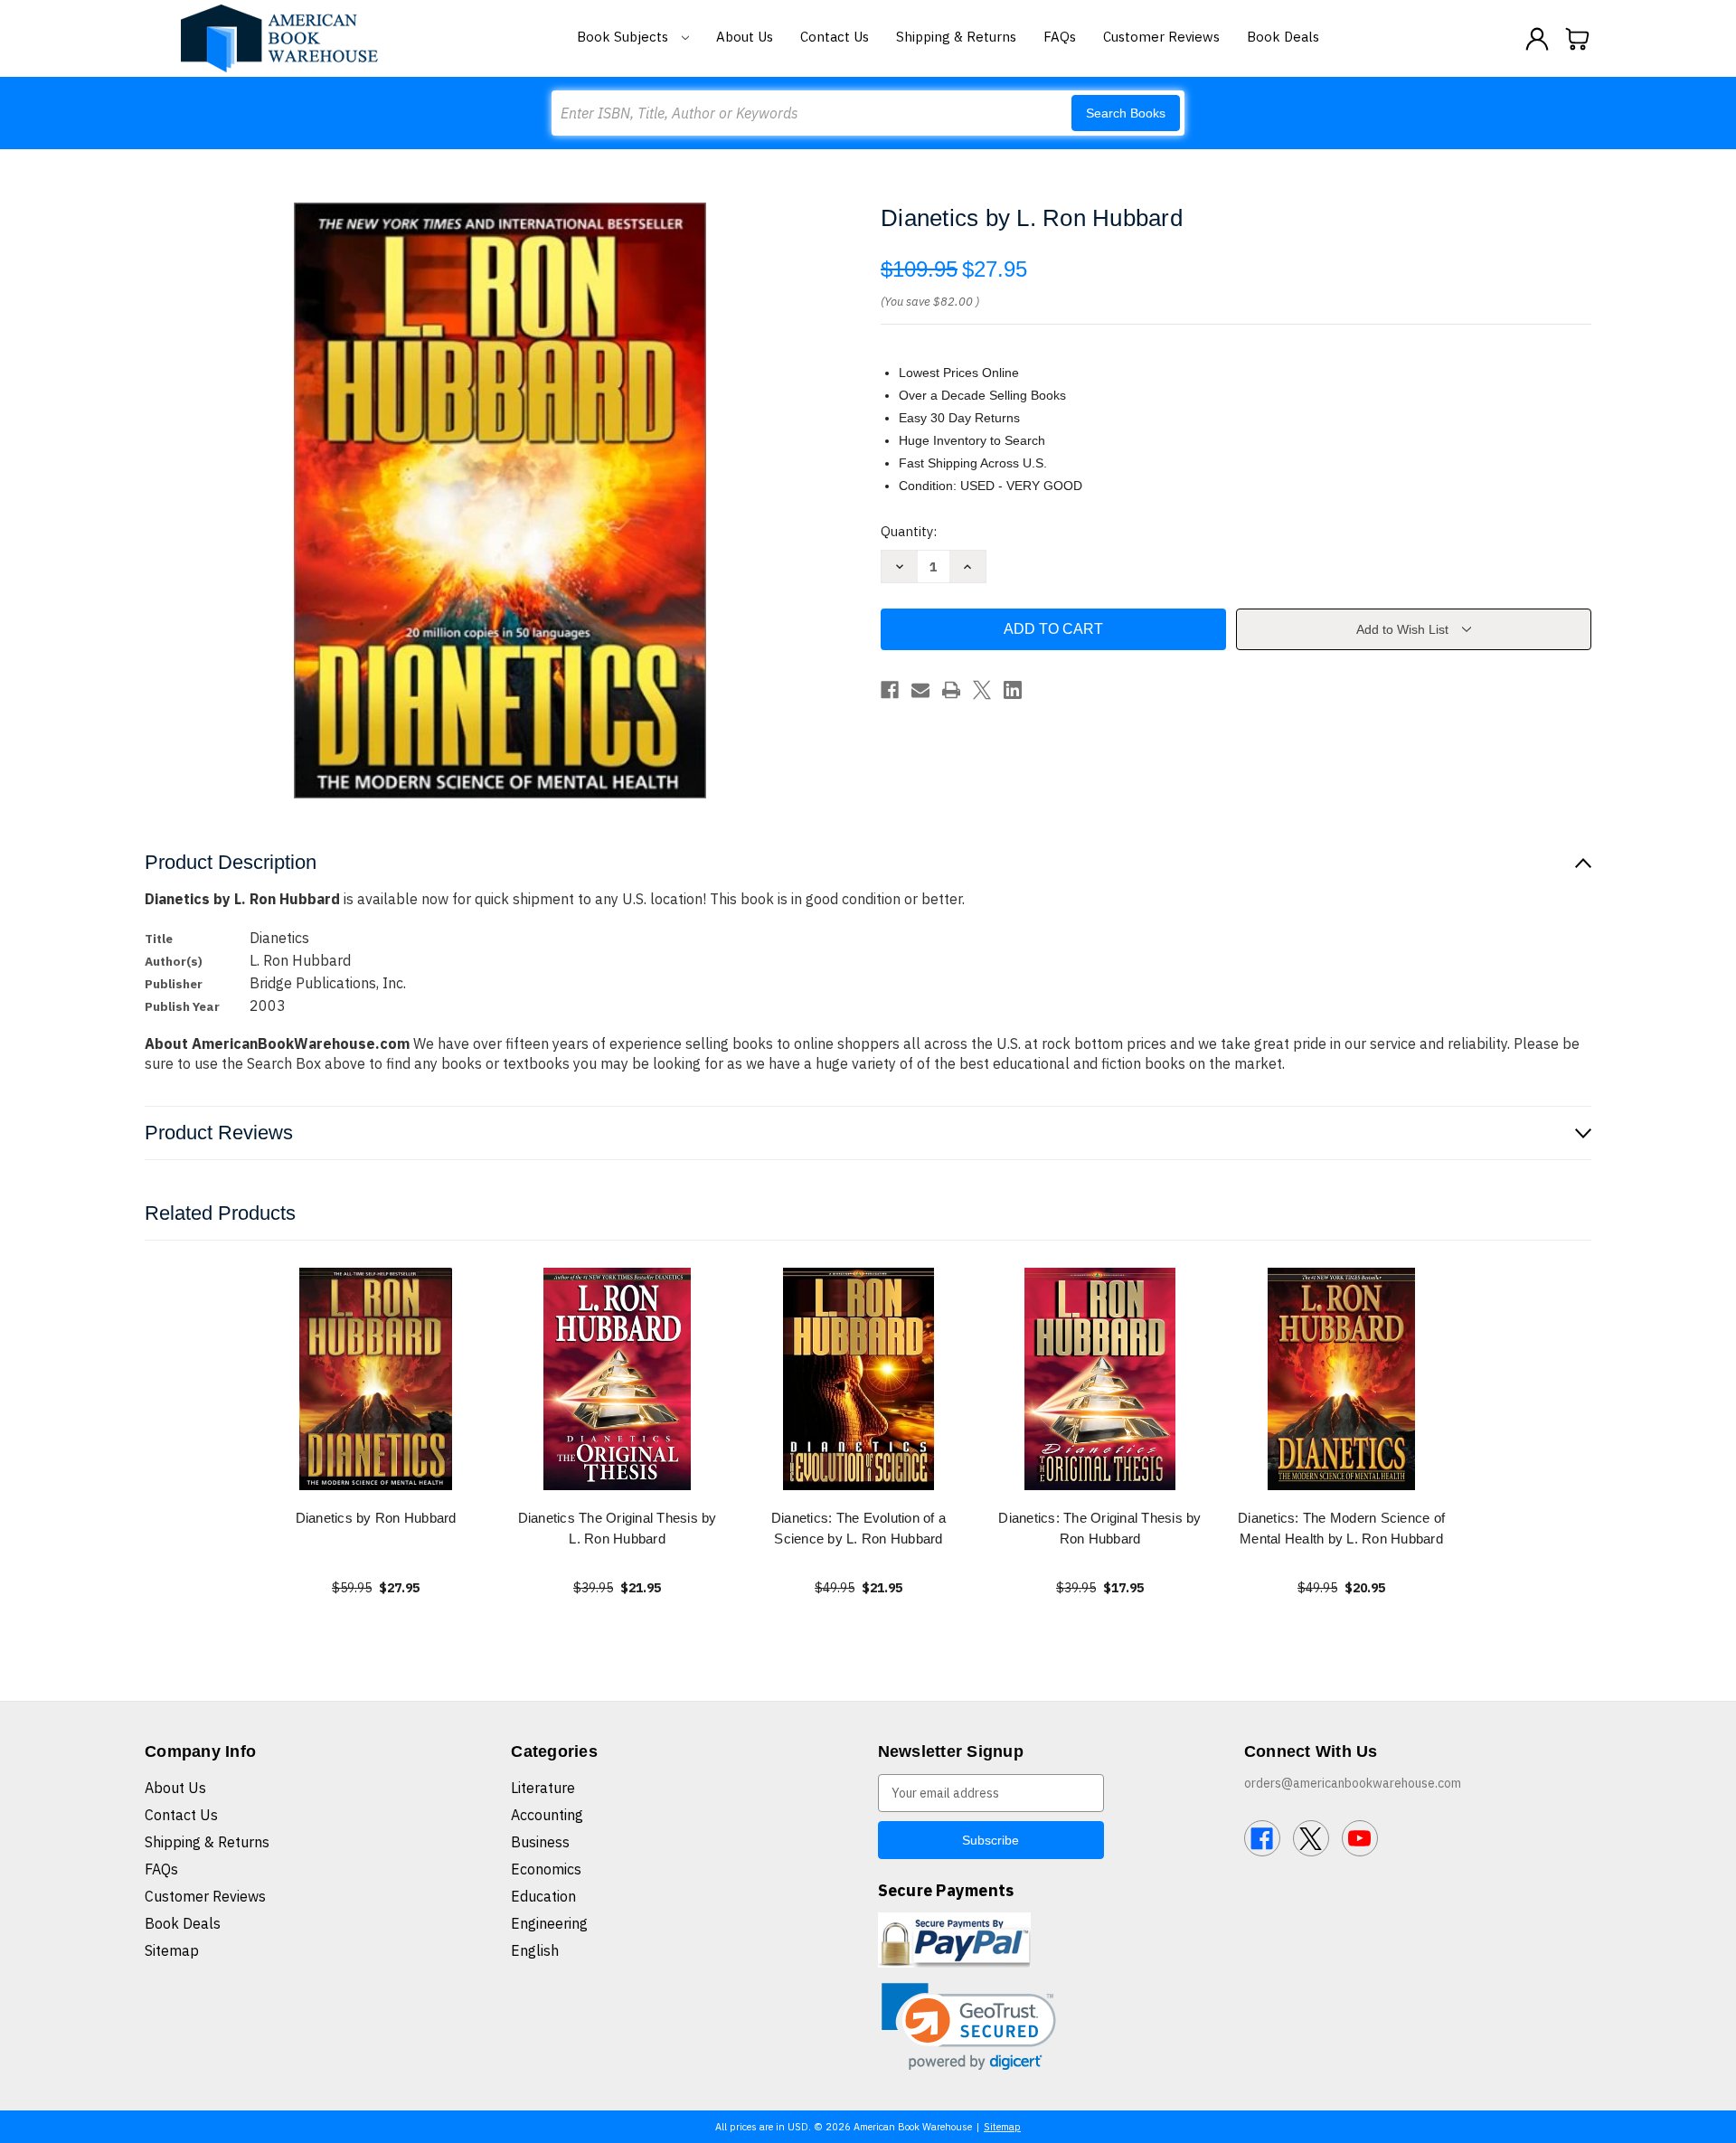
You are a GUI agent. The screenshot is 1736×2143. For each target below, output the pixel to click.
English (535, 1950)
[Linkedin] (1013, 690)
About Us (745, 37)
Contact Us (835, 37)
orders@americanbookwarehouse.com (1353, 1783)
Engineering (549, 1923)
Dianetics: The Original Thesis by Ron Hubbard (1099, 1528)
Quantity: (909, 531)
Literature (543, 1788)
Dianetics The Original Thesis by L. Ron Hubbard (618, 1528)
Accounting (547, 1815)
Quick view (376, 1378)
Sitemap (172, 1950)
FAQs (1060, 37)
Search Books (1126, 113)
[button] (969, 2027)
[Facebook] (890, 690)
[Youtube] (1360, 1838)
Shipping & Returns (956, 37)
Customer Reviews (1161, 37)
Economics (546, 1869)
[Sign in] (1537, 39)
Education (543, 1896)
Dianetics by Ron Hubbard (376, 1518)
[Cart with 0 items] (1578, 39)
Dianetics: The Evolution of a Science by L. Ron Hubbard (859, 1528)
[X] (982, 690)
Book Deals (1283, 37)
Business (540, 1842)
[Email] (920, 690)
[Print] (951, 690)
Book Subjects (624, 37)
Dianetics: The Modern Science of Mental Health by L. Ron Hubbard (1341, 1528)
